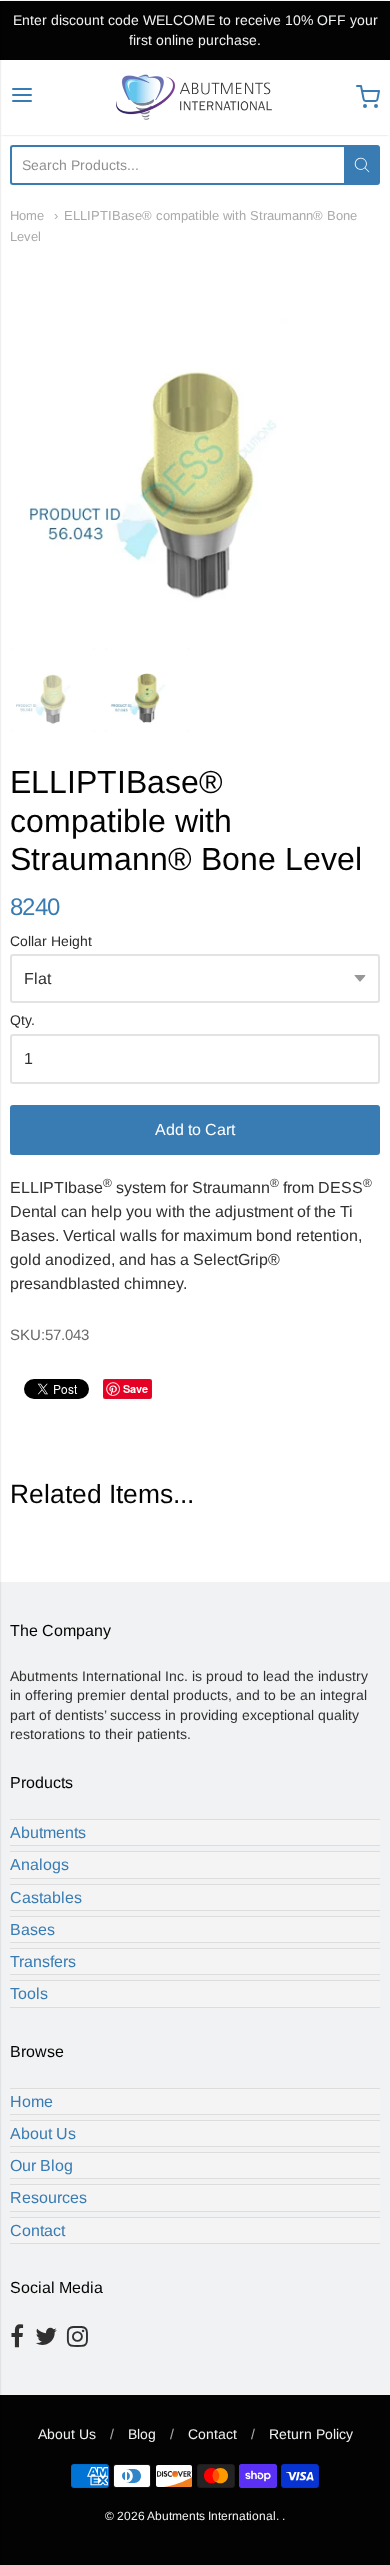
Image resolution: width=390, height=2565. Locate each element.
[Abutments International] (195, 97)
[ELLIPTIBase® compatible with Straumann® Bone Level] (195, 442)
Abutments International (211, 2516)
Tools (29, 1993)
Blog (142, 2434)
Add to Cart (195, 1129)
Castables (46, 1897)
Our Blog (41, 2165)
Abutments (48, 1832)
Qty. (22, 1020)
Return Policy (311, 2434)
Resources (48, 2197)
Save (135, 1388)
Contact (37, 2230)
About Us (43, 2133)
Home (27, 215)
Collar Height (51, 941)
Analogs (39, 1864)
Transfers (43, 1961)
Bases (32, 1929)
